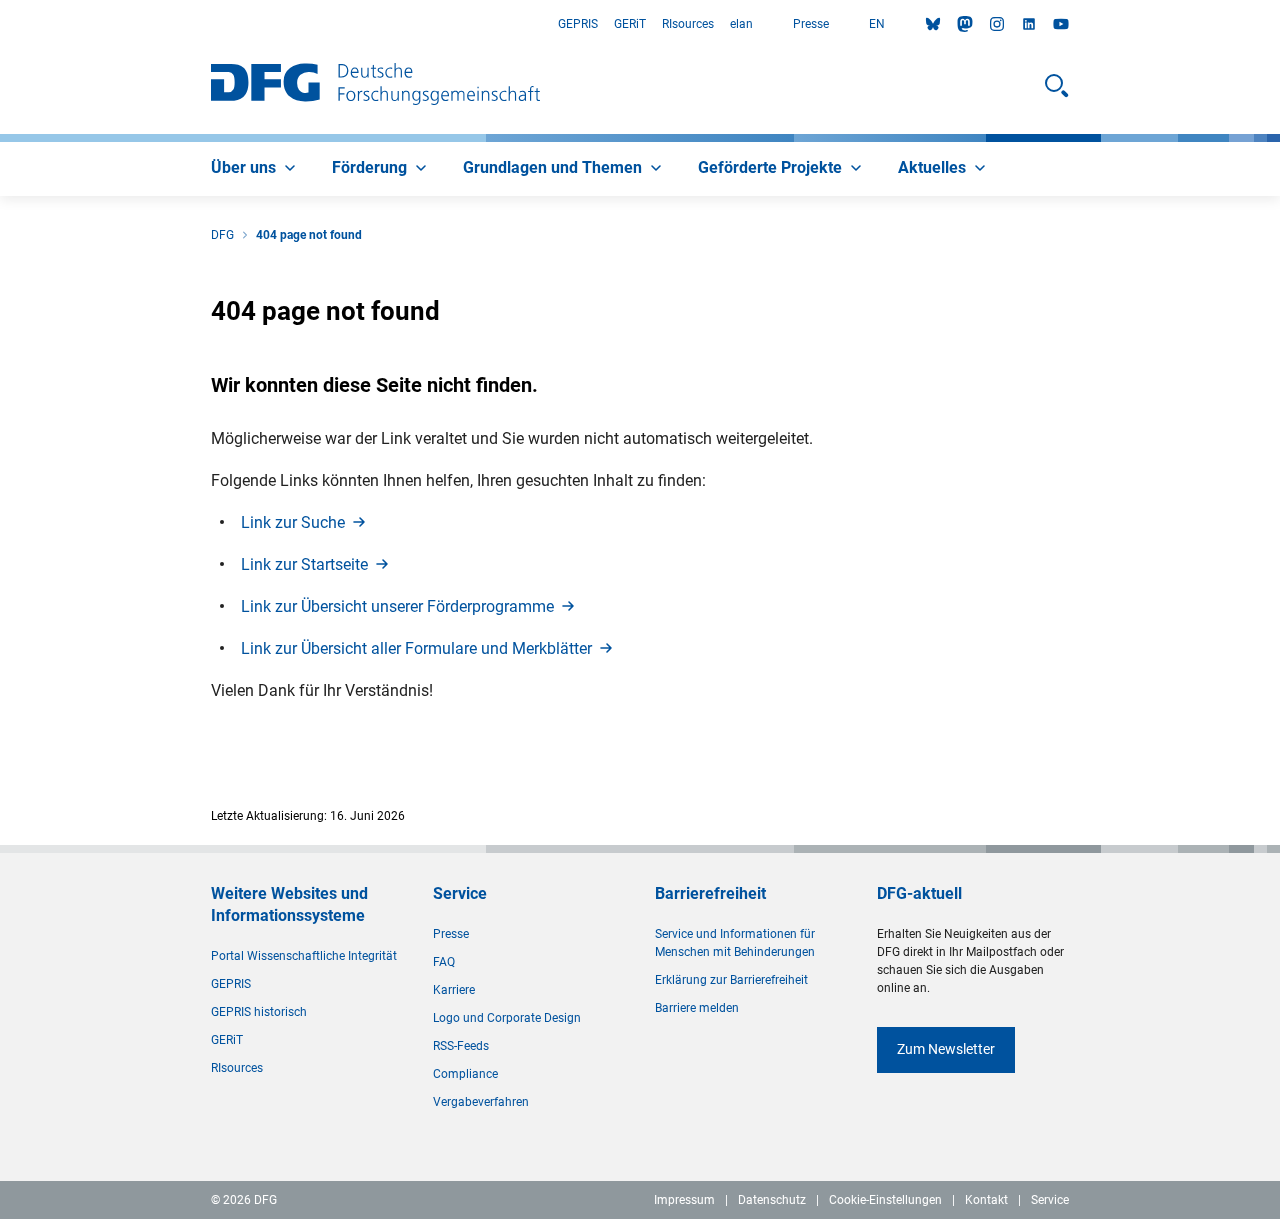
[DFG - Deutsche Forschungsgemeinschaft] (375, 86)
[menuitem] (255, 169)
